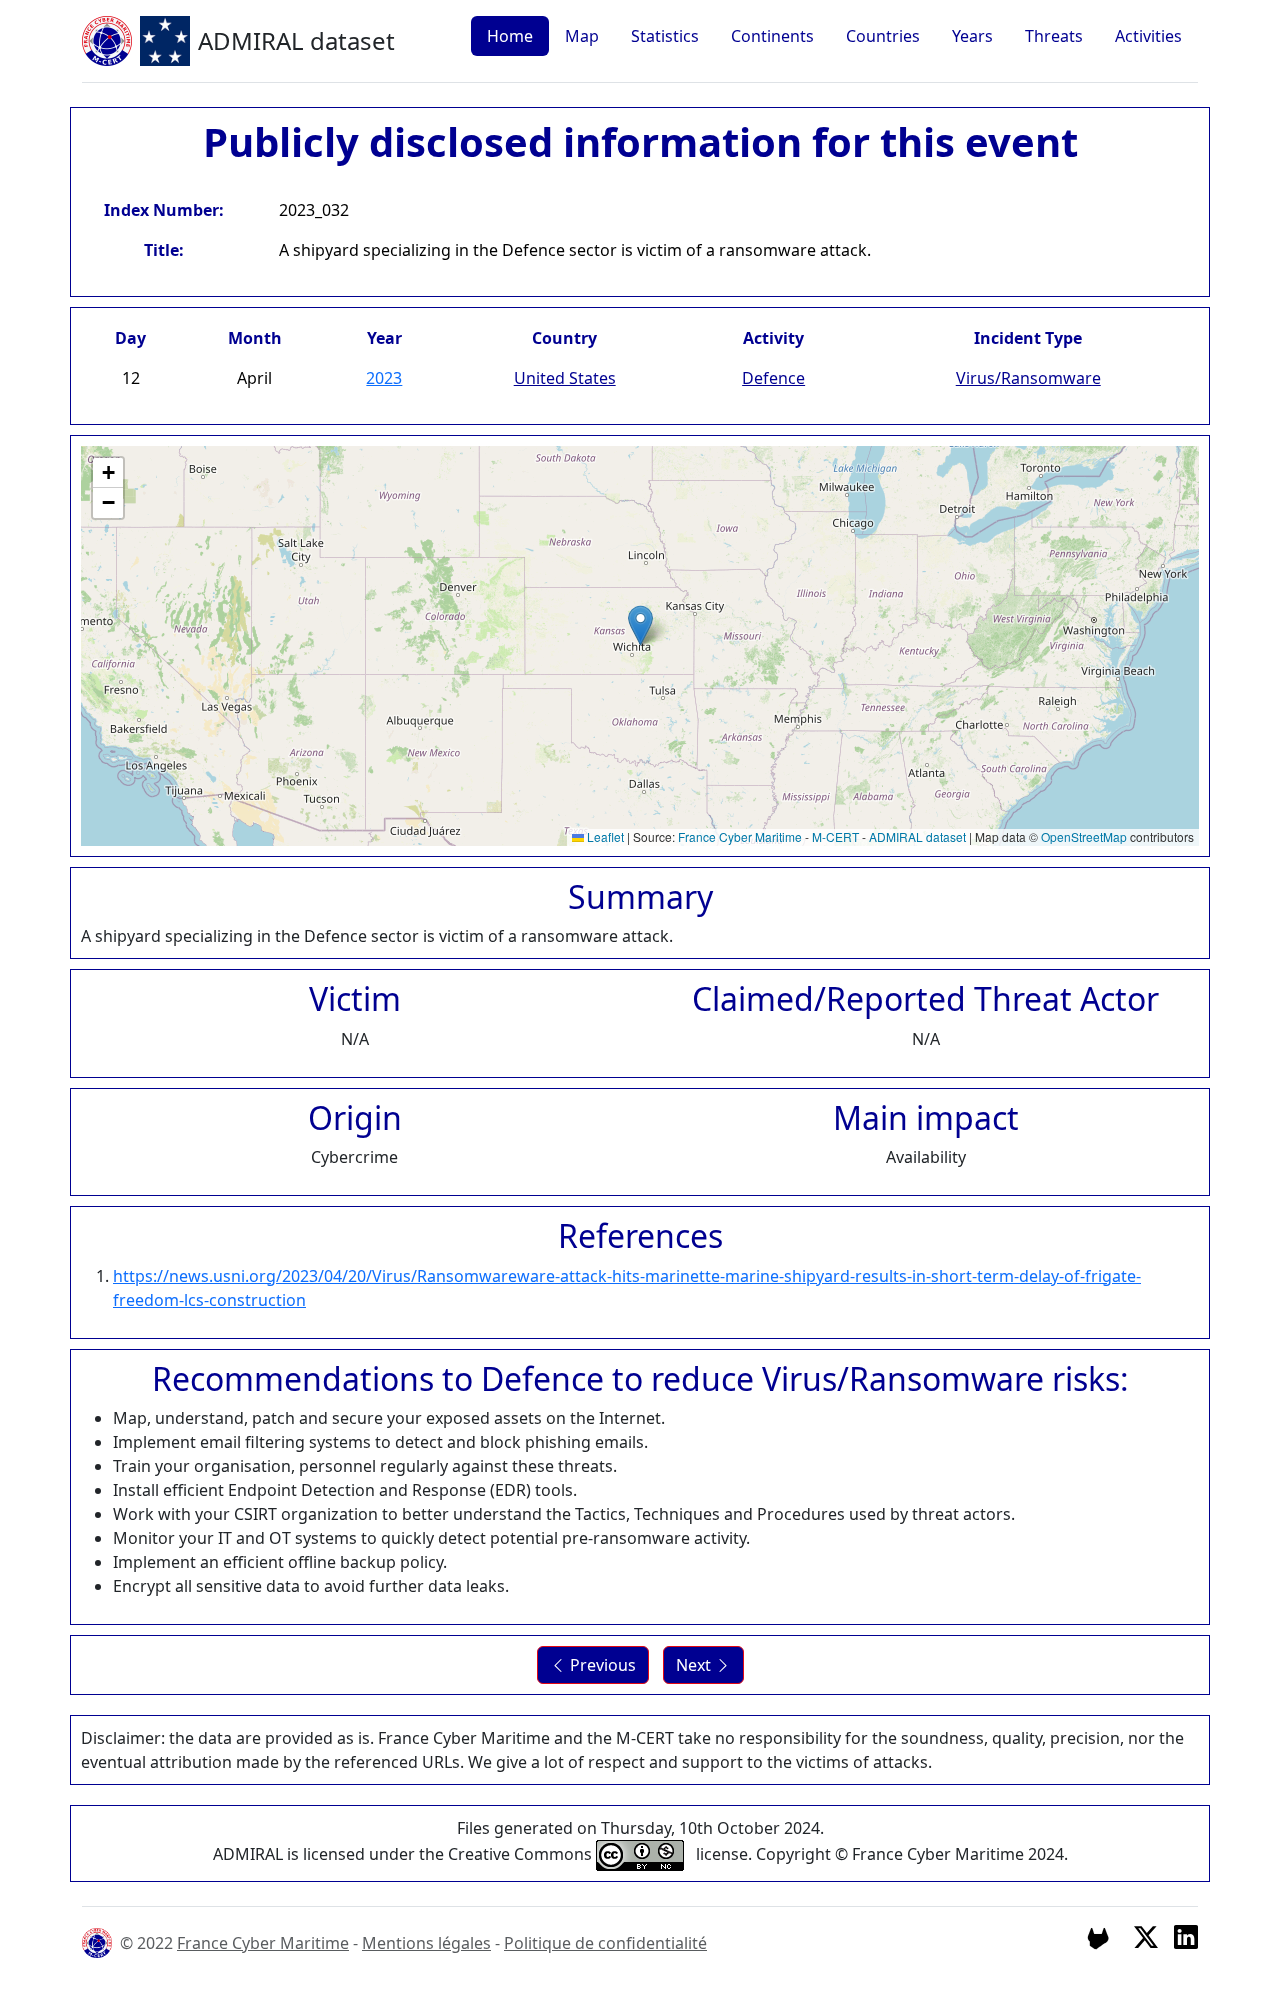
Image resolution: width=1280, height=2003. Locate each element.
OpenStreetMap (1084, 836)
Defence (773, 378)
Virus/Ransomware (1028, 378)
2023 (384, 378)
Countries (883, 36)
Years (972, 36)
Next (695, 1665)
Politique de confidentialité (605, 1943)
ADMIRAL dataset (917, 836)
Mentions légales (426, 1943)
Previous (601, 1665)
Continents (772, 36)
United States (565, 378)
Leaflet (604, 836)
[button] (640, 625)
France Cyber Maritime (740, 836)
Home (510, 36)
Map (582, 36)
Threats (1054, 36)
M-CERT (835, 836)
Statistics (665, 36)
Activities (1148, 36)
